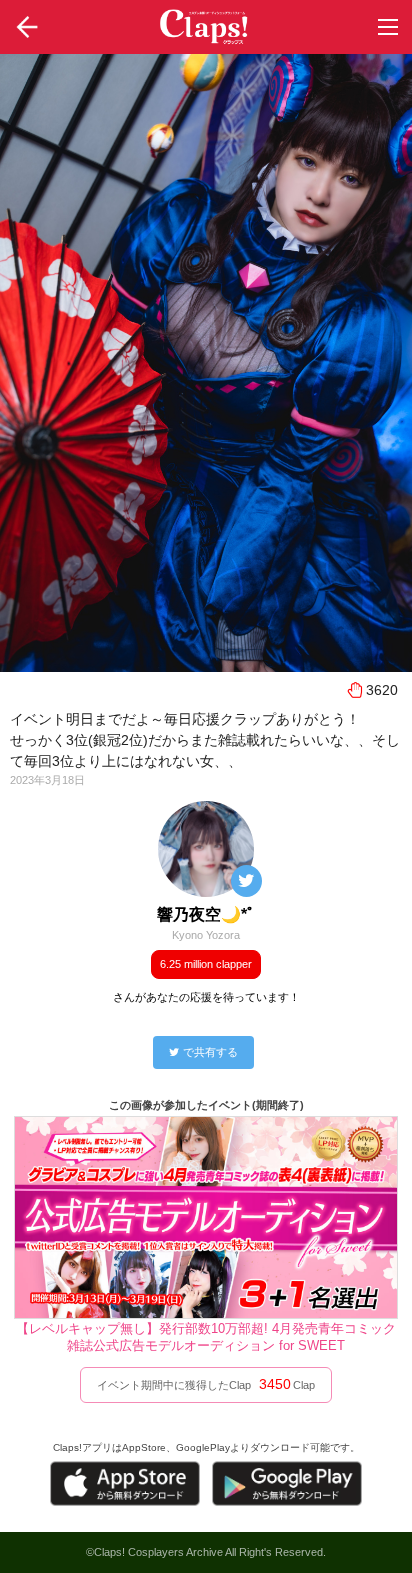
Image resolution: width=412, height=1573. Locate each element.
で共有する (210, 1052)
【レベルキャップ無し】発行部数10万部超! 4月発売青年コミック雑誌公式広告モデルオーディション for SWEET (206, 1337)
